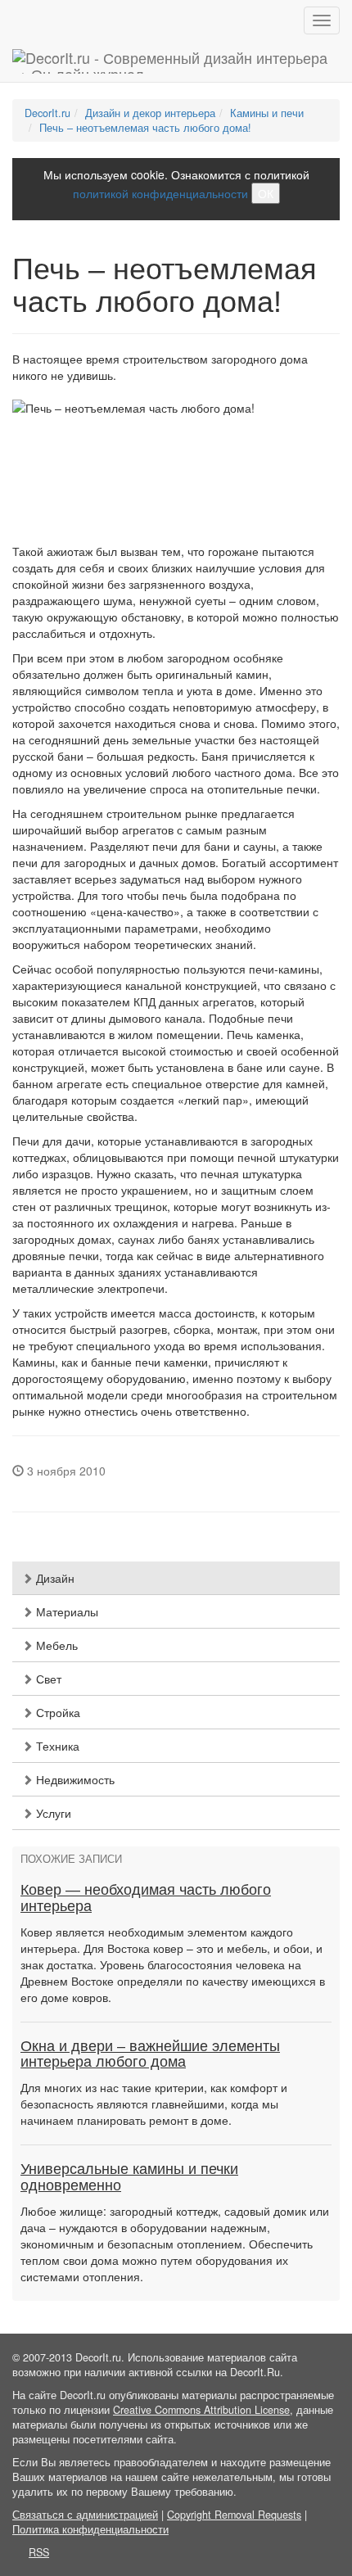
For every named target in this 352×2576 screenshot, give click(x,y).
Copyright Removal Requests (234, 2515)
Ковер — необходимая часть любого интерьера (146, 1898)
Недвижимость (74, 1779)
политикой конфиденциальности (160, 193)
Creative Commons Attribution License (201, 2410)
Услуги (52, 1813)
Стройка (56, 1712)
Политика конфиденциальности (90, 2529)
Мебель (55, 1645)
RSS (39, 2552)
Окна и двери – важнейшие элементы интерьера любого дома (150, 2054)
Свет (47, 1679)
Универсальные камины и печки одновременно (129, 2177)
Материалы (65, 1611)
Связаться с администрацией (85, 2515)
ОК (266, 193)
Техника (56, 1746)
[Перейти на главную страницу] (176, 61)
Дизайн (54, 1578)
